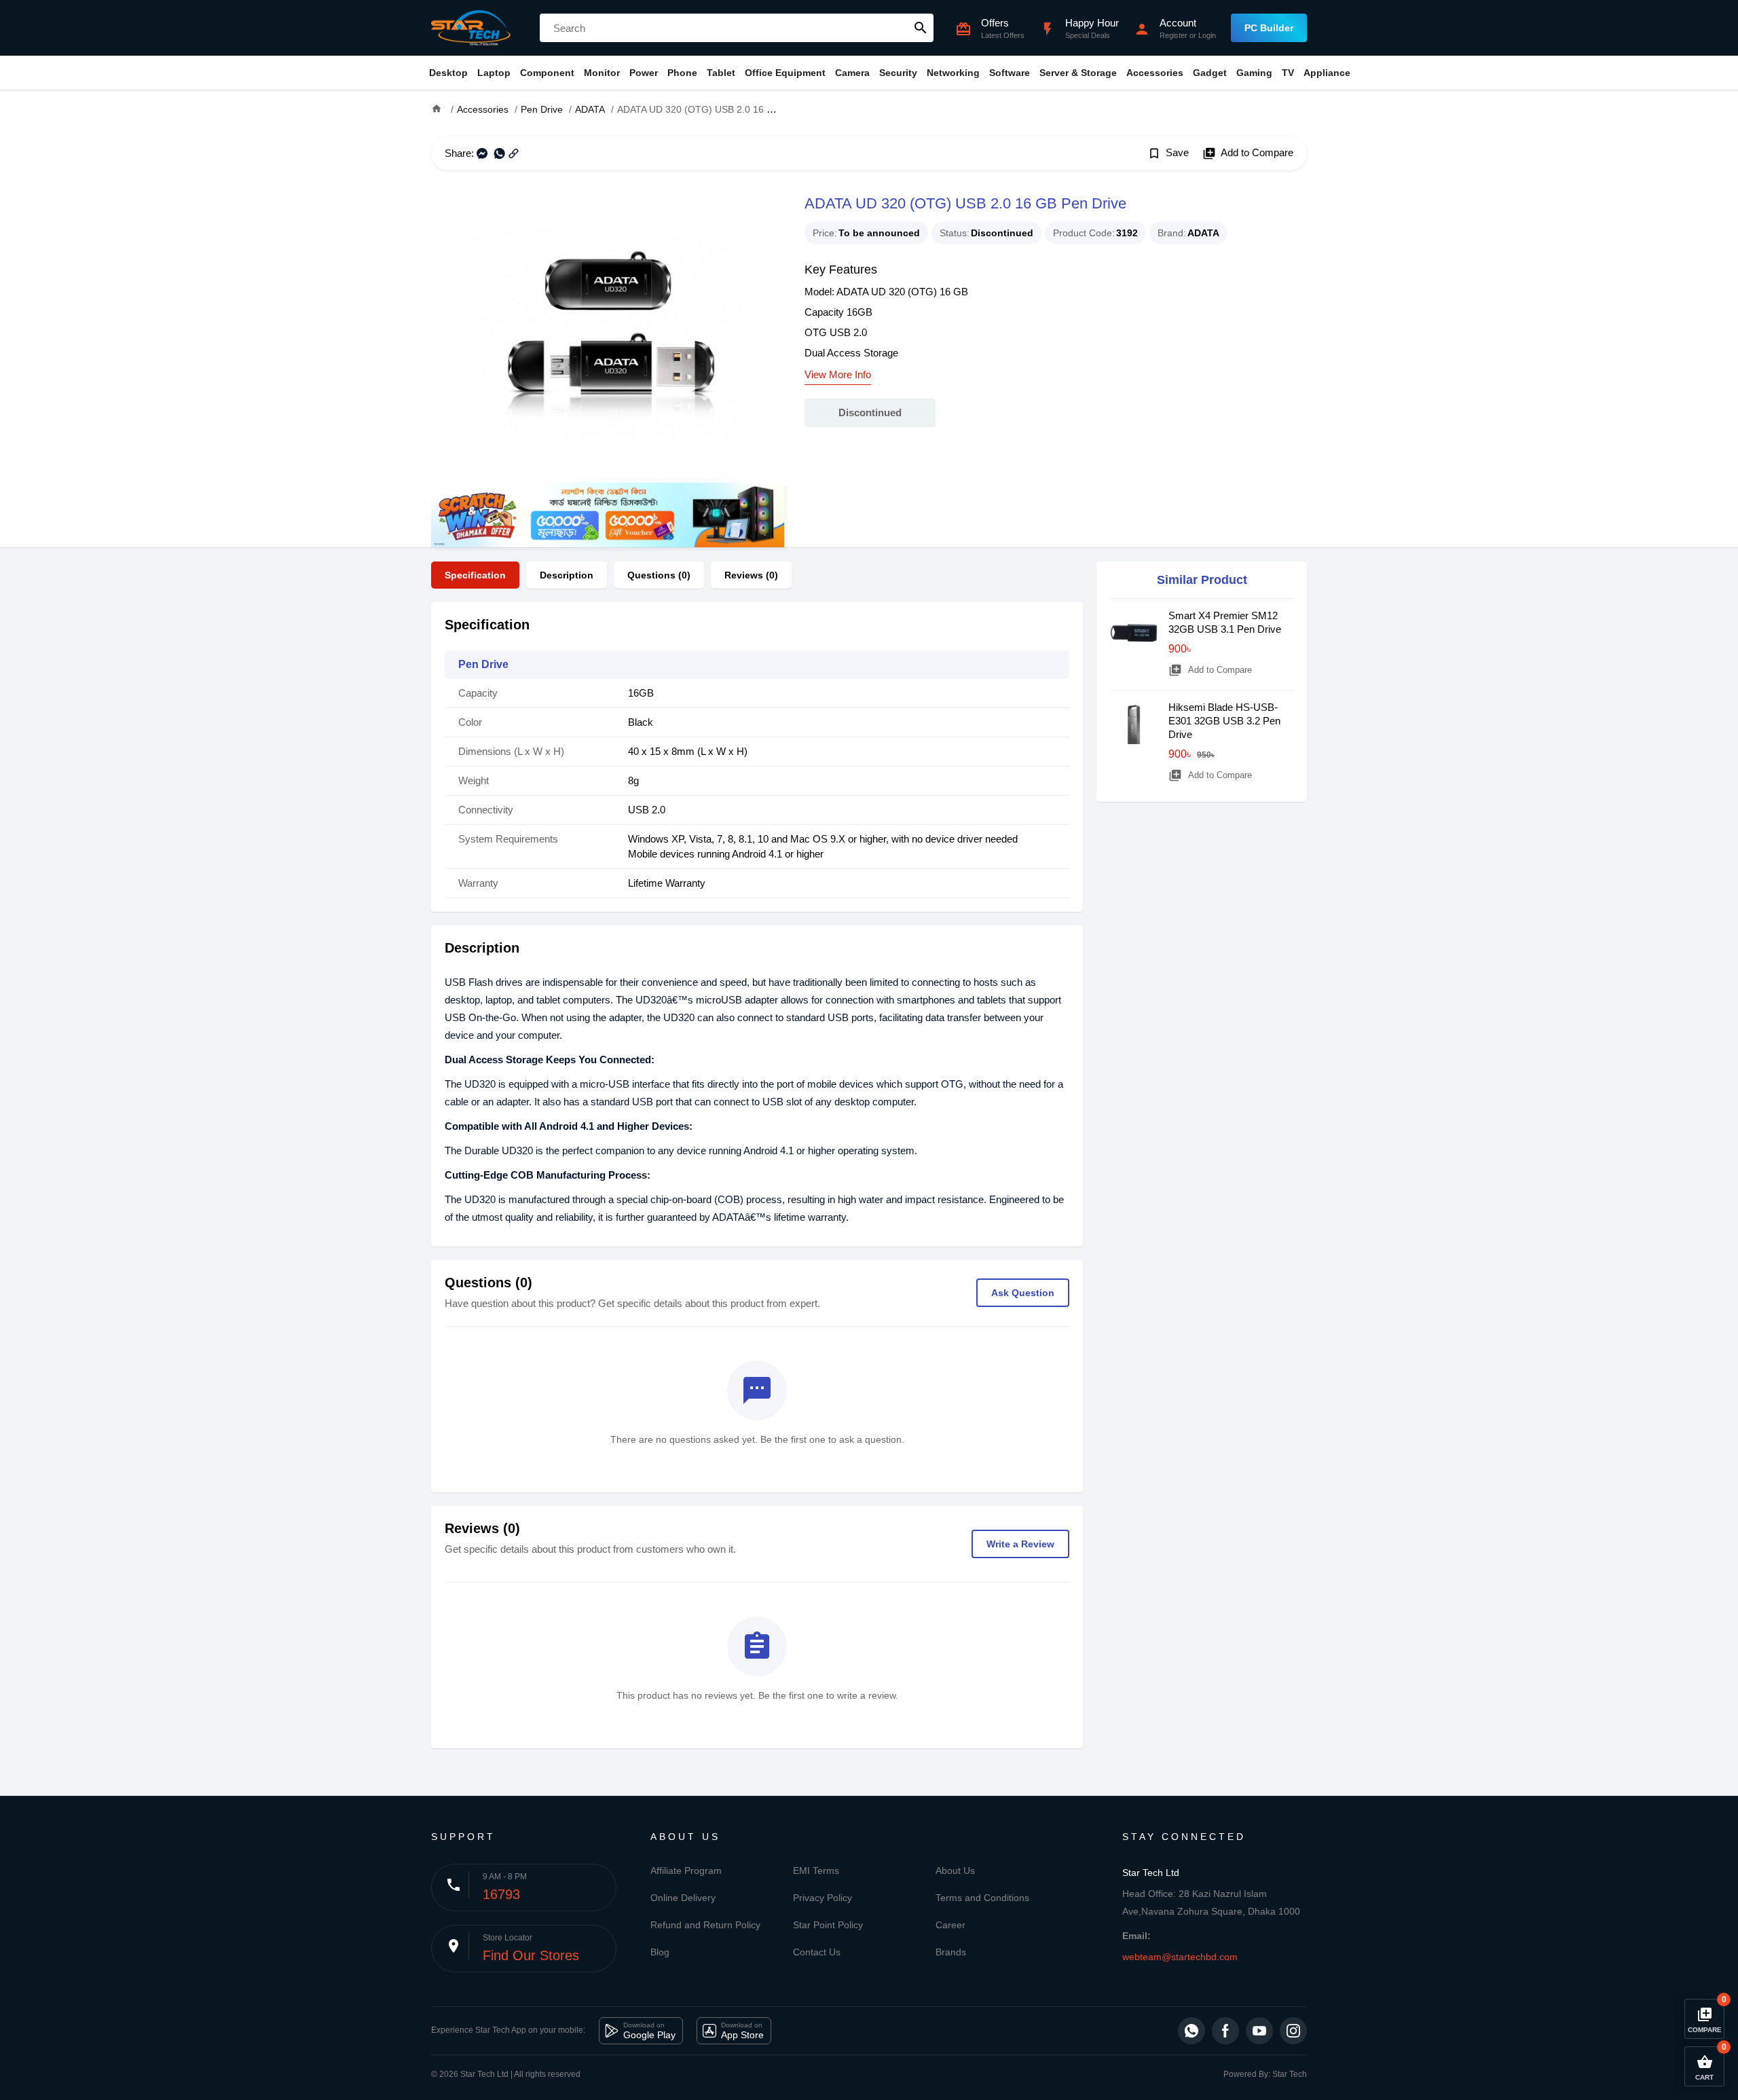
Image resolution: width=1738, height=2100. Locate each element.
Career (950, 1925)
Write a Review (1020, 1544)
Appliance (1327, 73)
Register (1173, 35)
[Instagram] (1293, 2031)
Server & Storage (1078, 73)
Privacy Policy (822, 1898)
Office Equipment (785, 73)
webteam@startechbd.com (1180, 1957)
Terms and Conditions (982, 1898)
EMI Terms (816, 1871)
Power (644, 73)
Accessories (1155, 73)
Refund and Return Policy (705, 1925)
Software (1010, 73)
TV (1288, 73)
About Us (955, 1871)
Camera (852, 73)
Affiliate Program (686, 1871)
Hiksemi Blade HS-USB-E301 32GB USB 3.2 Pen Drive (1224, 721)
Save (1168, 153)
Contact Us (817, 1952)
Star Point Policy (828, 1925)
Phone (682, 73)
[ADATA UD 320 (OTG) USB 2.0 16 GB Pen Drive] (608, 337)
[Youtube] (1259, 2031)
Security (898, 73)
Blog (660, 1952)
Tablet (721, 73)
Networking (953, 73)
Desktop (448, 73)
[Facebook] (1225, 2031)
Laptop (494, 73)
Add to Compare (1248, 153)
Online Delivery (683, 1898)
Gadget (1210, 73)
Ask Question (1023, 1293)
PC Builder (1269, 28)
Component (547, 73)
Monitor (602, 73)
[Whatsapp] (1191, 2031)
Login (1207, 35)
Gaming (1254, 73)
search (921, 28)
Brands (951, 1952)
